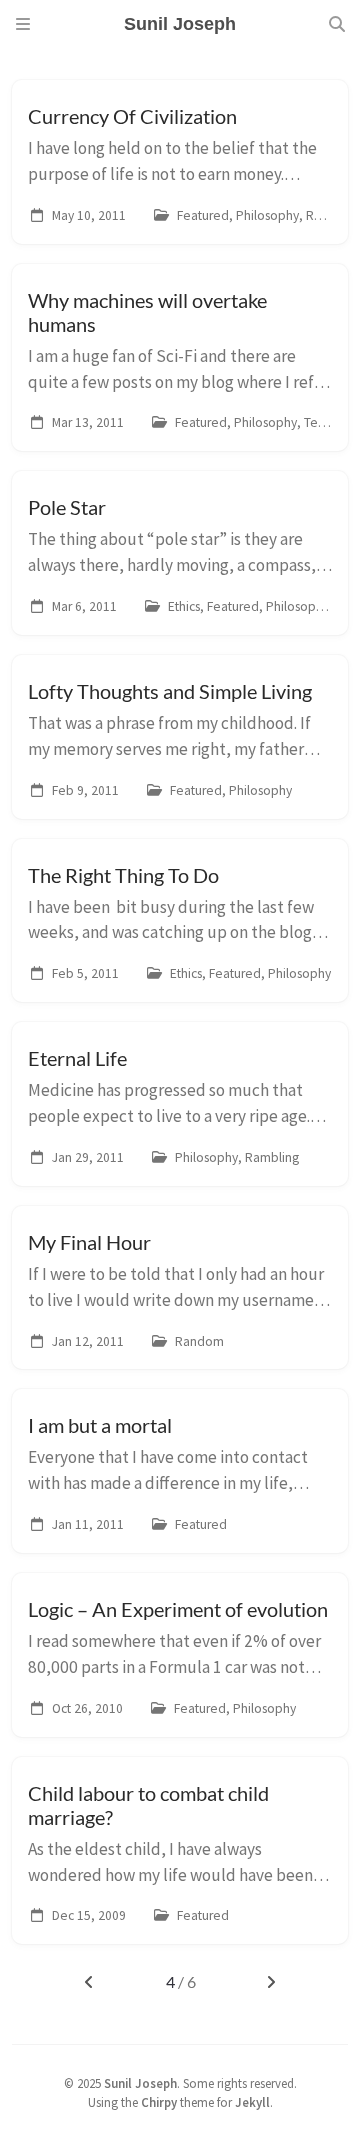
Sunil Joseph (140, 2083)
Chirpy (159, 2102)
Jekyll (252, 2102)
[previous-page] (88, 1982)
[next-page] (271, 1982)
